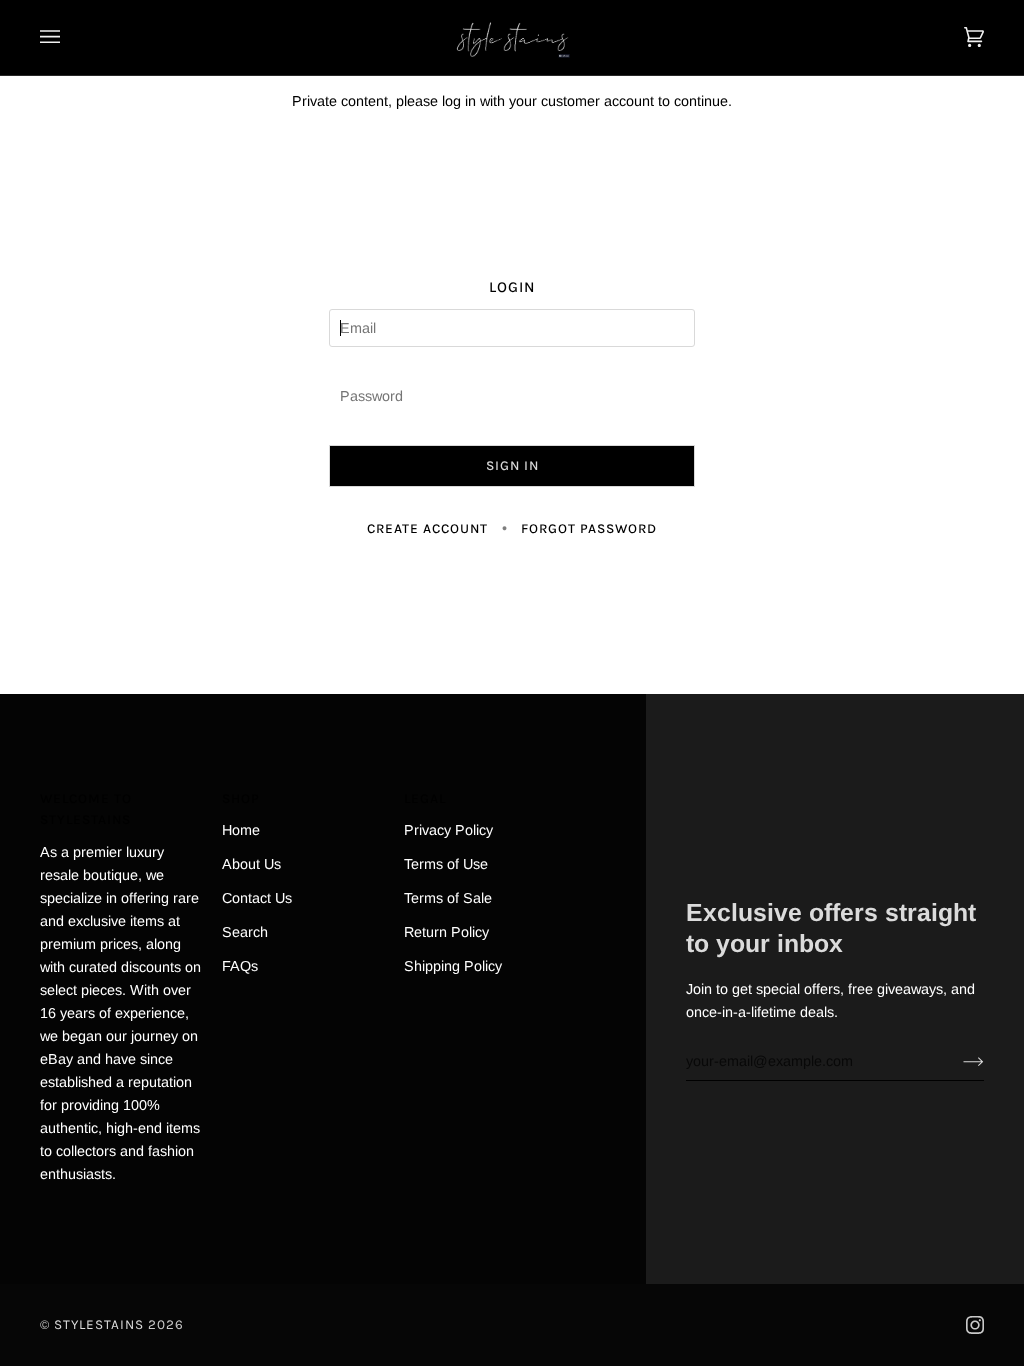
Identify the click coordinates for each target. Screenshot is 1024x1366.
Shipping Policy (453, 966)
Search (245, 932)
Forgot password (589, 528)
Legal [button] (425, 798)
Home (241, 830)
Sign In (512, 465)
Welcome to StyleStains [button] (86, 809)
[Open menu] (70, 37)
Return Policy (446, 932)
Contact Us (257, 898)
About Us (251, 864)
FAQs (240, 966)
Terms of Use (446, 864)
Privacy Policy (448, 830)
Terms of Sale (448, 898)
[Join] (957, 1061)
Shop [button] (241, 798)
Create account (427, 528)
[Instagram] (975, 1325)
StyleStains (99, 1324)
